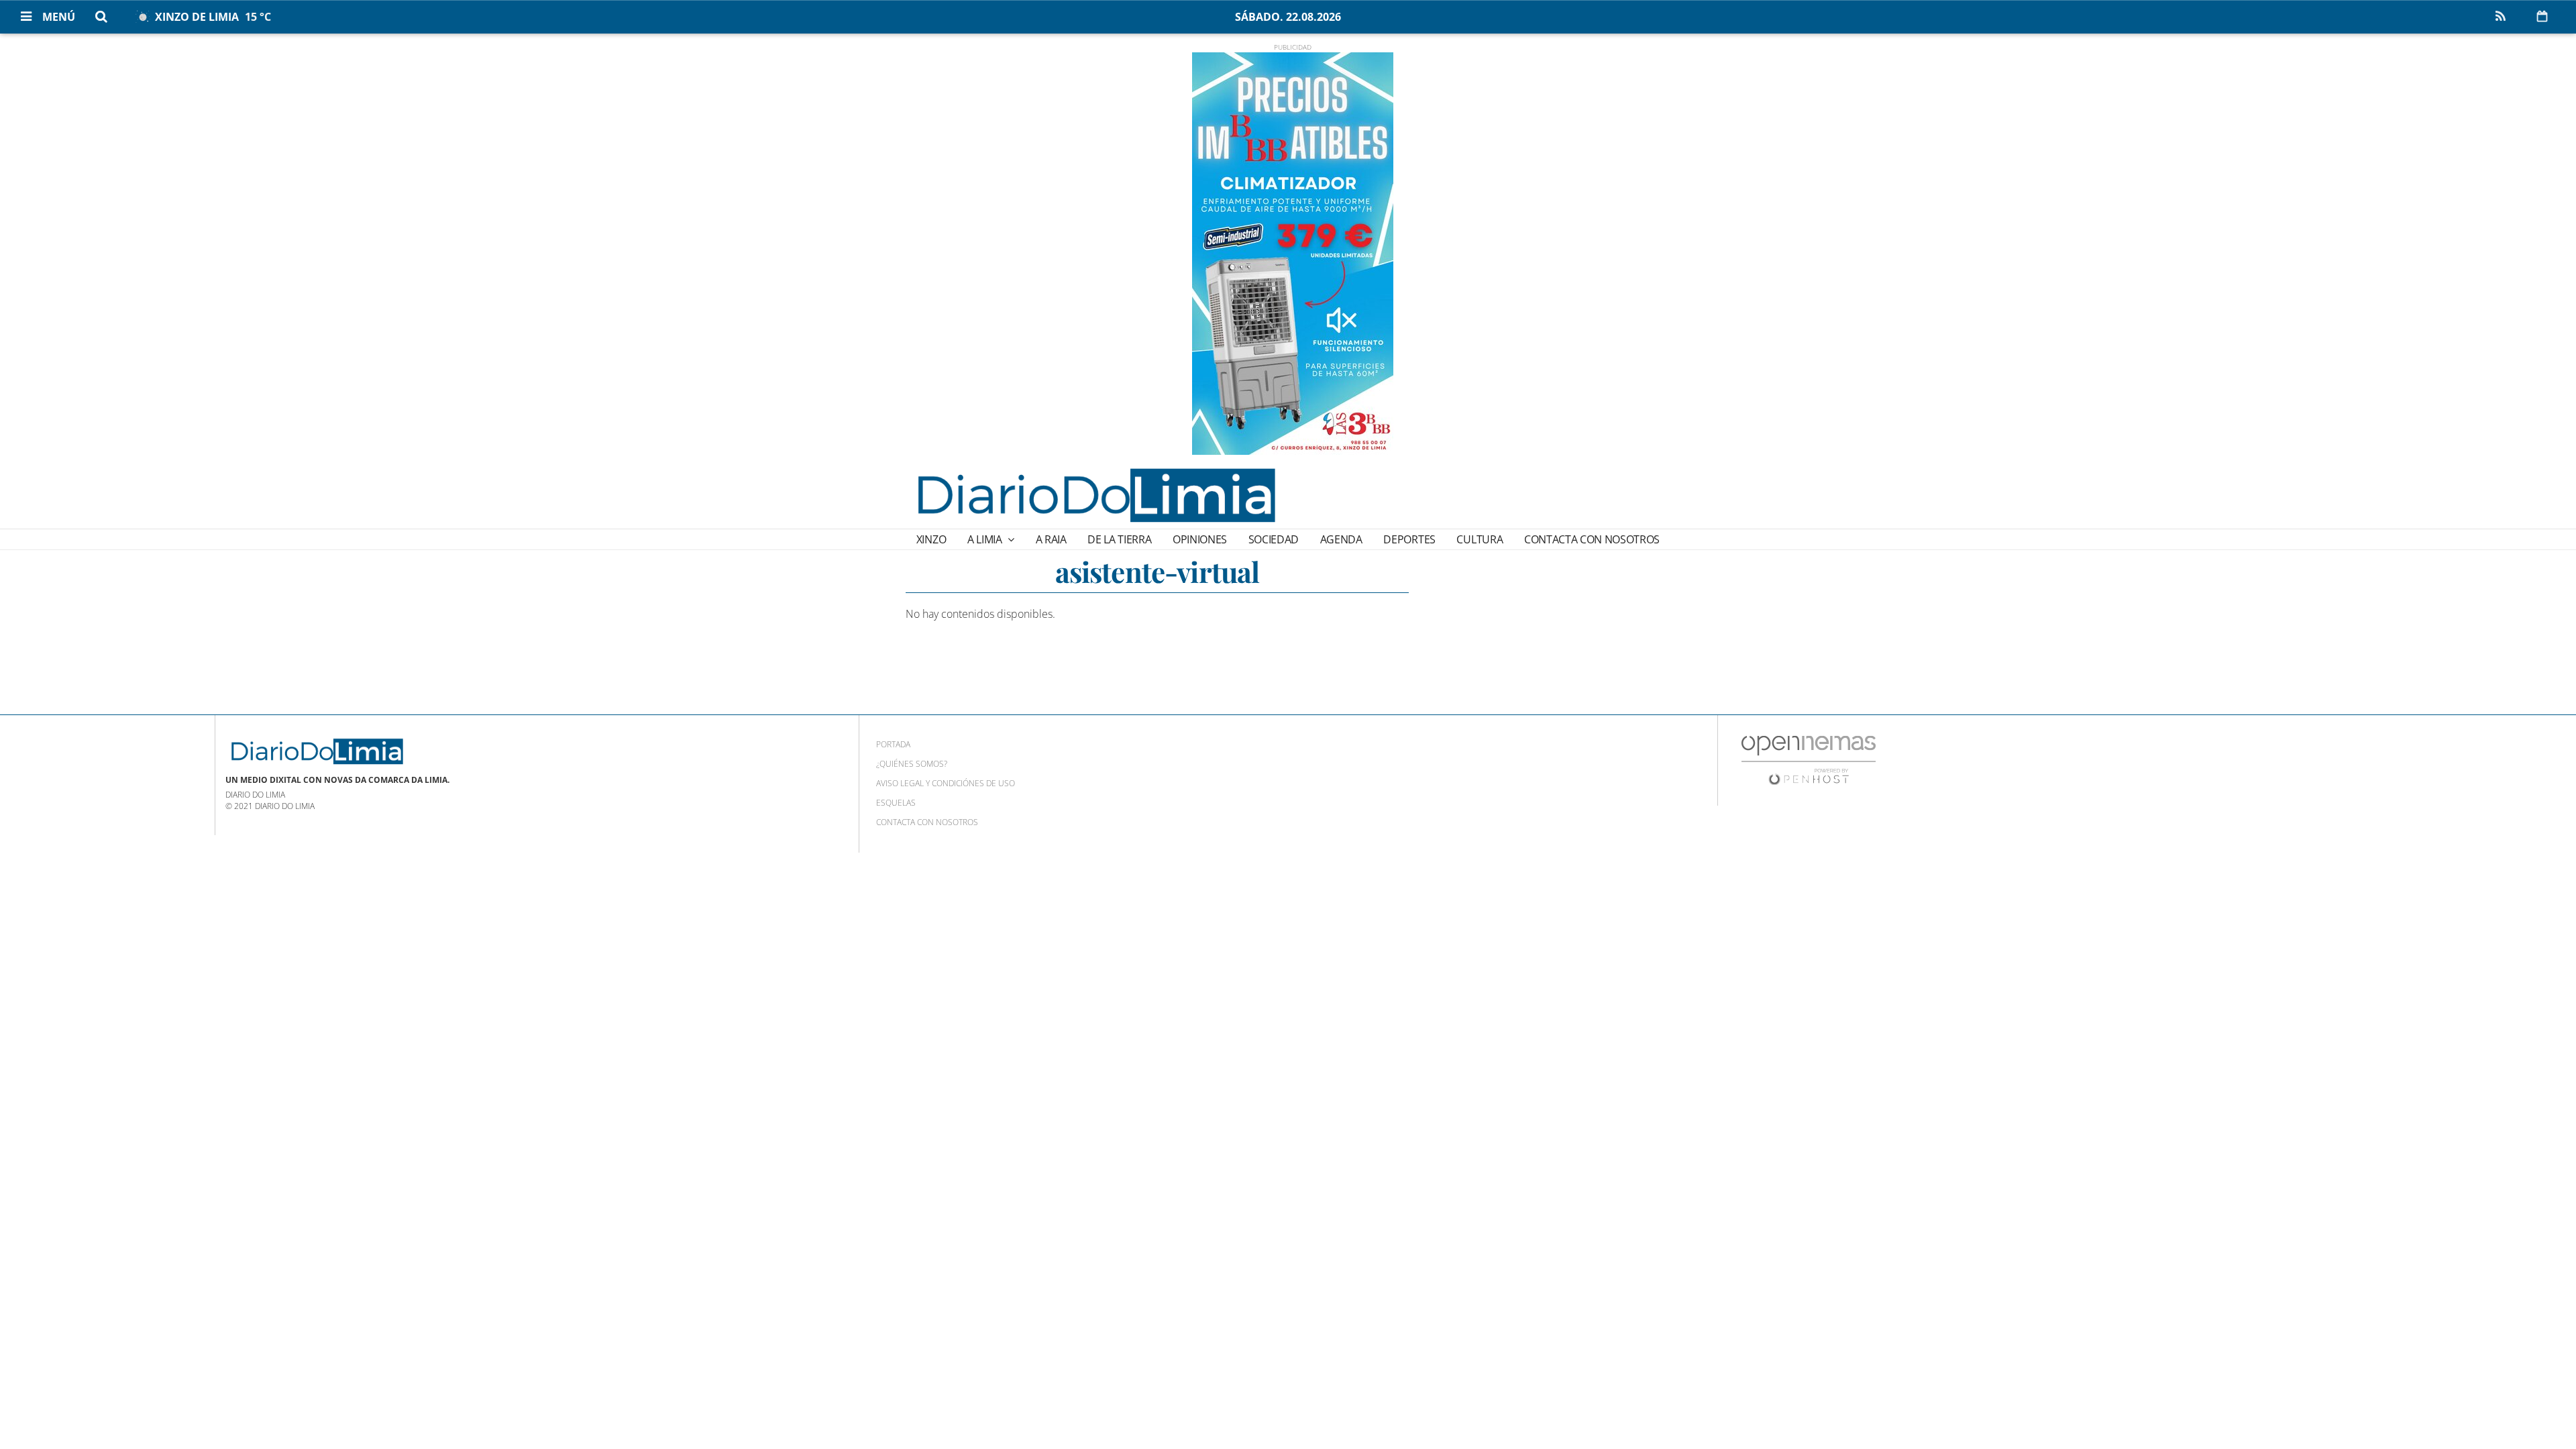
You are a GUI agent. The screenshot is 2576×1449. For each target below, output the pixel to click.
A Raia (1051, 539)
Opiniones (1200, 539)
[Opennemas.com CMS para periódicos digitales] (1809, 760)
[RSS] (2500, 17)
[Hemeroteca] (2542, 16)
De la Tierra (1119, 539)
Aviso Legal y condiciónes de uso (946, 783)
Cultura (1480, 539)
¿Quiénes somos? (912, 764)
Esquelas (896, 803)
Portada (893, 744)
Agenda (1341, 539)
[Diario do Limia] (1095, 495)
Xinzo (931, 539)
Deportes (1409, 539)
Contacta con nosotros (1592, 539)
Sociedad (1274, 539)
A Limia (986, 539)
